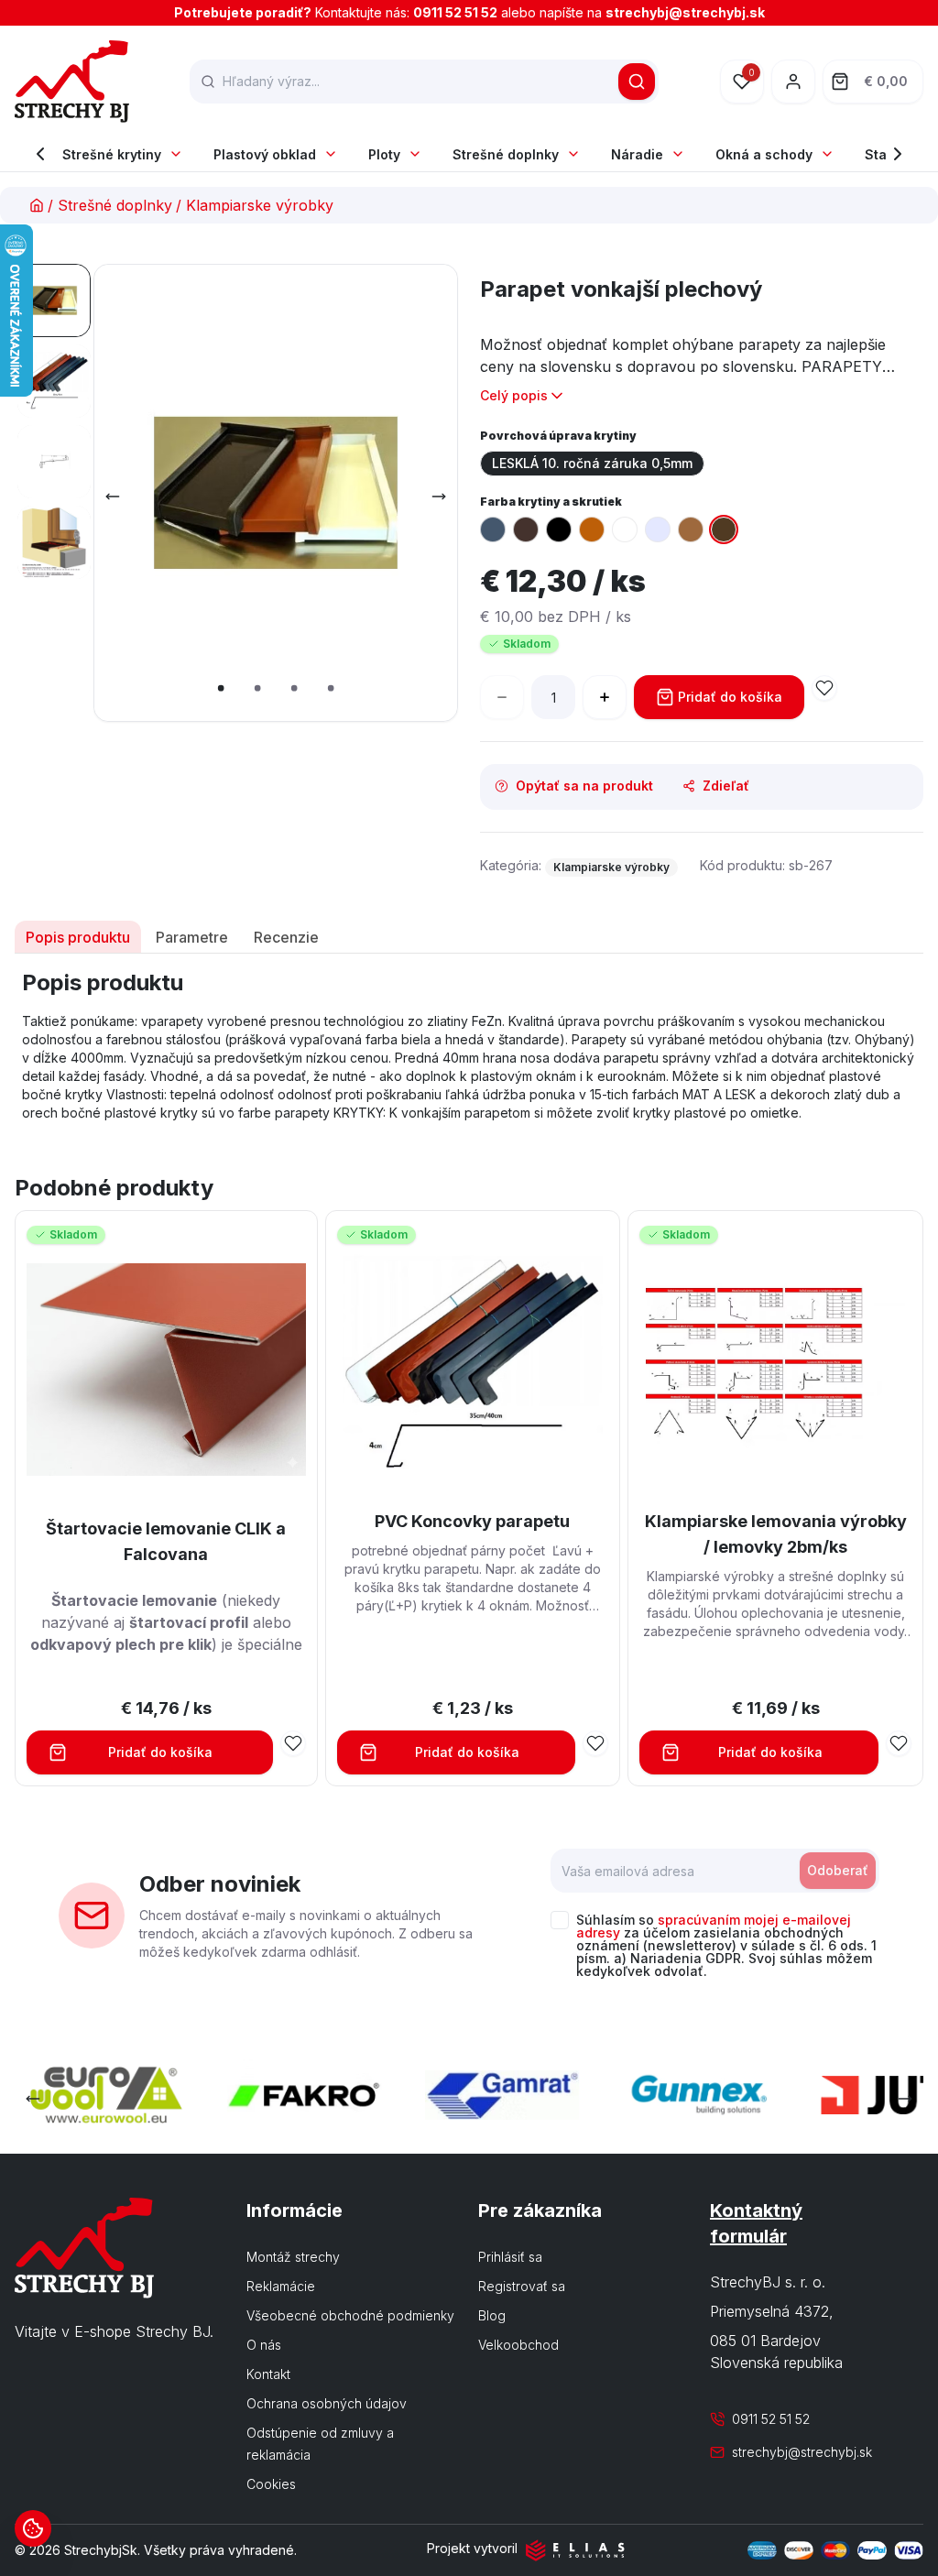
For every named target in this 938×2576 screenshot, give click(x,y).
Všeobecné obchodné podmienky (350, 2315)
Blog (492, 2315)
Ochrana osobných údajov (327, 2403)
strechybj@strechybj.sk (685, 12)
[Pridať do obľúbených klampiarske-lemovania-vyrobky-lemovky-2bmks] (899, 1743)
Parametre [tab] (192, 937)
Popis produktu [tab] (78, 937)
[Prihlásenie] (793, 82)
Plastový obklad (265, 154)
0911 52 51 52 (455, 12)
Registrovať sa (522, 2286)
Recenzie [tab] (286, 937)
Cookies (271, 2484)
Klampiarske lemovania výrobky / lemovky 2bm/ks (776, 1534)
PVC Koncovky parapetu (472, 1521)
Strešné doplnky (506, 154)
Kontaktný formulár (756, 2223)
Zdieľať (726, 786)
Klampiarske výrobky (260, 205)
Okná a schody (764, 154)
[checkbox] (560, 1920)
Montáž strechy (293, 2257)
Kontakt (268, 2374)
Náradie (637, 154)
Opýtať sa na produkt (584, 786)
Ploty (384, 154)
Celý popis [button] (514, 395)
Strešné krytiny (112, 154)
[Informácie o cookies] (33, 2528)
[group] (702, 464)
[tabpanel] (469, 1045)
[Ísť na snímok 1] (54, 300)
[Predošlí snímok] (113, 497)
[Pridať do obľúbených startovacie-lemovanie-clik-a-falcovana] (293, 1743)
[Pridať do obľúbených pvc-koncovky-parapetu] (595, 1743)
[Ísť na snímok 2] (54, 381)
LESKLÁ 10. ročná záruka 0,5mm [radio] (592, 463)
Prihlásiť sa (510, 2257)
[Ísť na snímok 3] (54, 462)
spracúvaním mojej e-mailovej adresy (714, 1926)
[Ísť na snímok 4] (54, 542)
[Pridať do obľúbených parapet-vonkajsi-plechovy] (824, 688)
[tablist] (469, 937)
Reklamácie (281, 2286)
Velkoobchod (518, 2345)
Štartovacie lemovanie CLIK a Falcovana (166, 1541)
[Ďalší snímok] (439, 497)
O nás (264, 2345)
